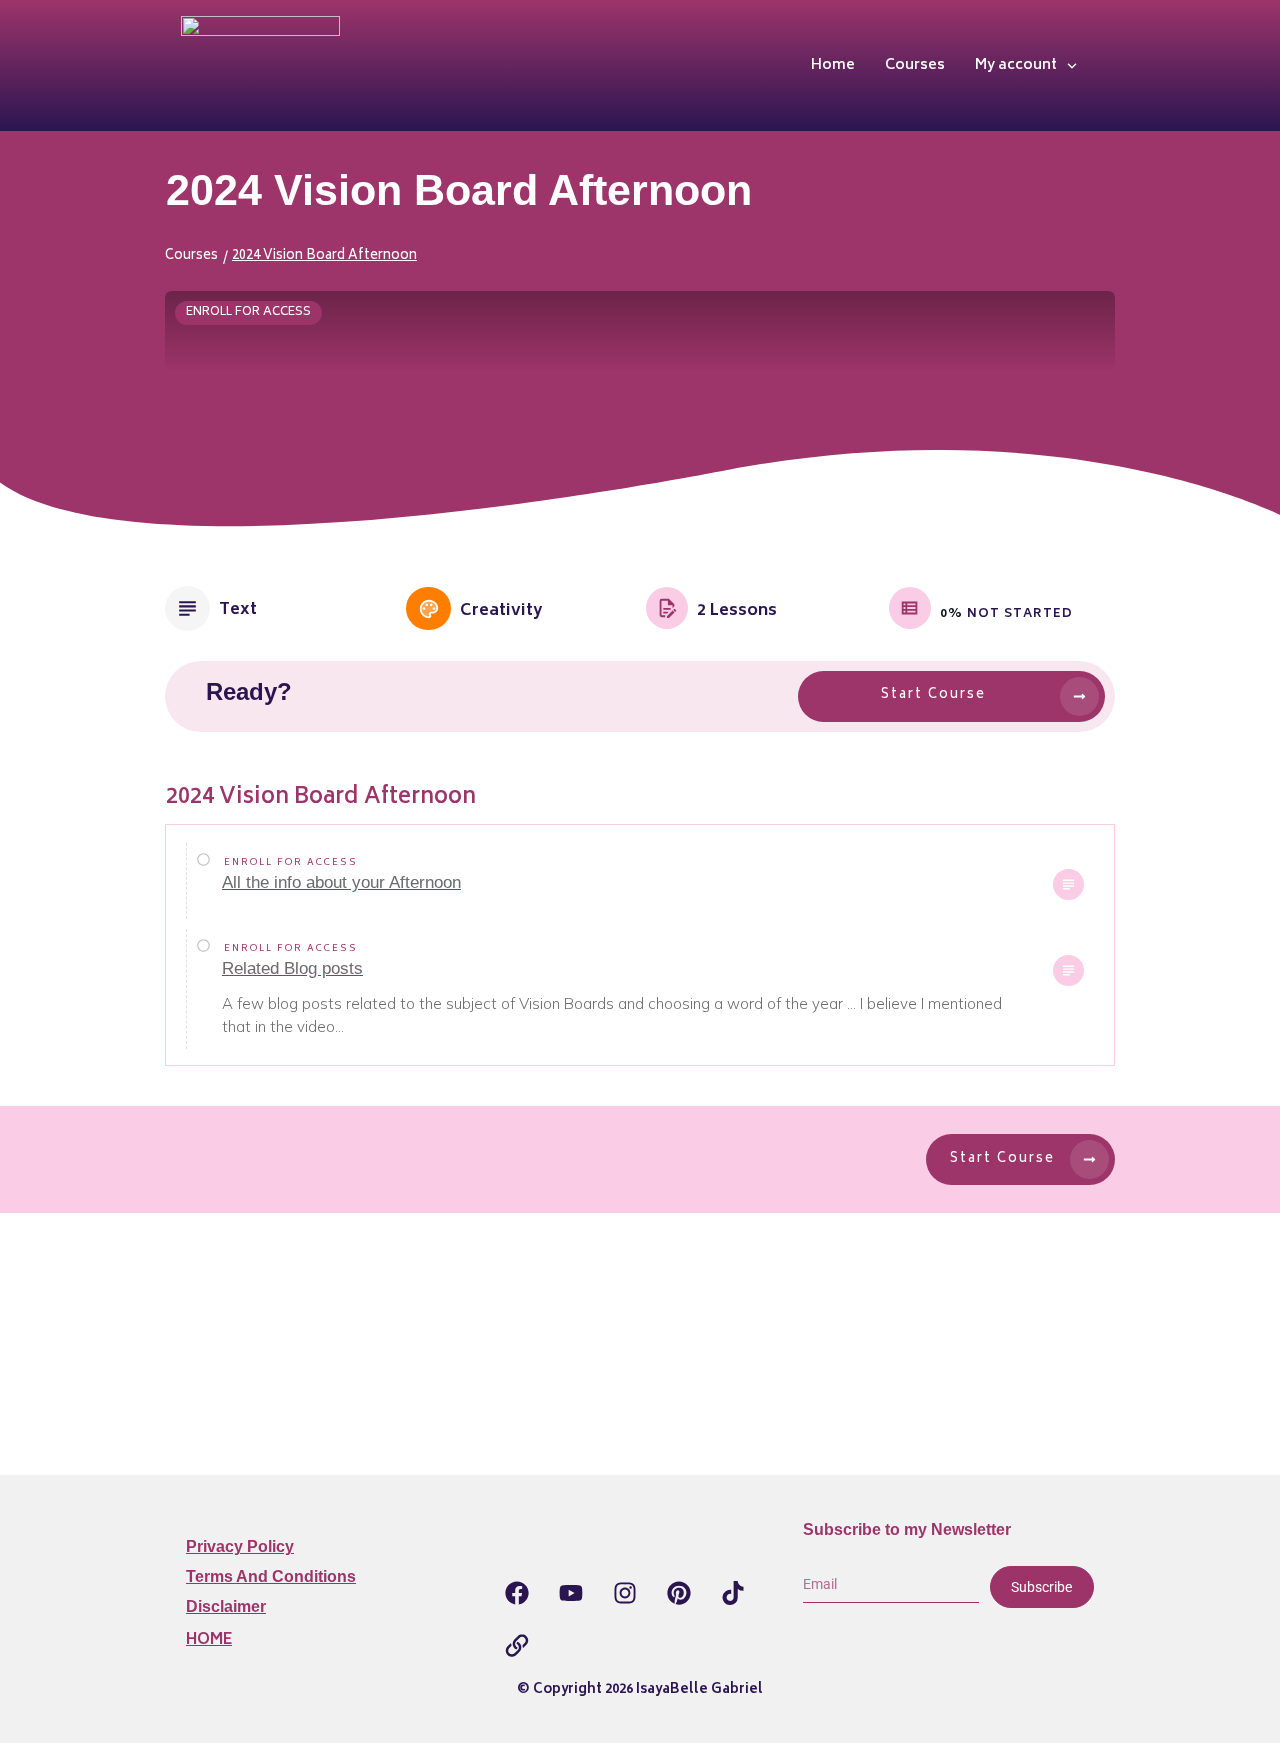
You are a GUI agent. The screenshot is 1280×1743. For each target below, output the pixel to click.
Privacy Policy (240, 1546)
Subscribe (1041, 1587)
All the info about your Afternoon (341, 882)
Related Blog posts (292, 968)
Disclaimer (226, 1606)
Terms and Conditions (271, 1576)
